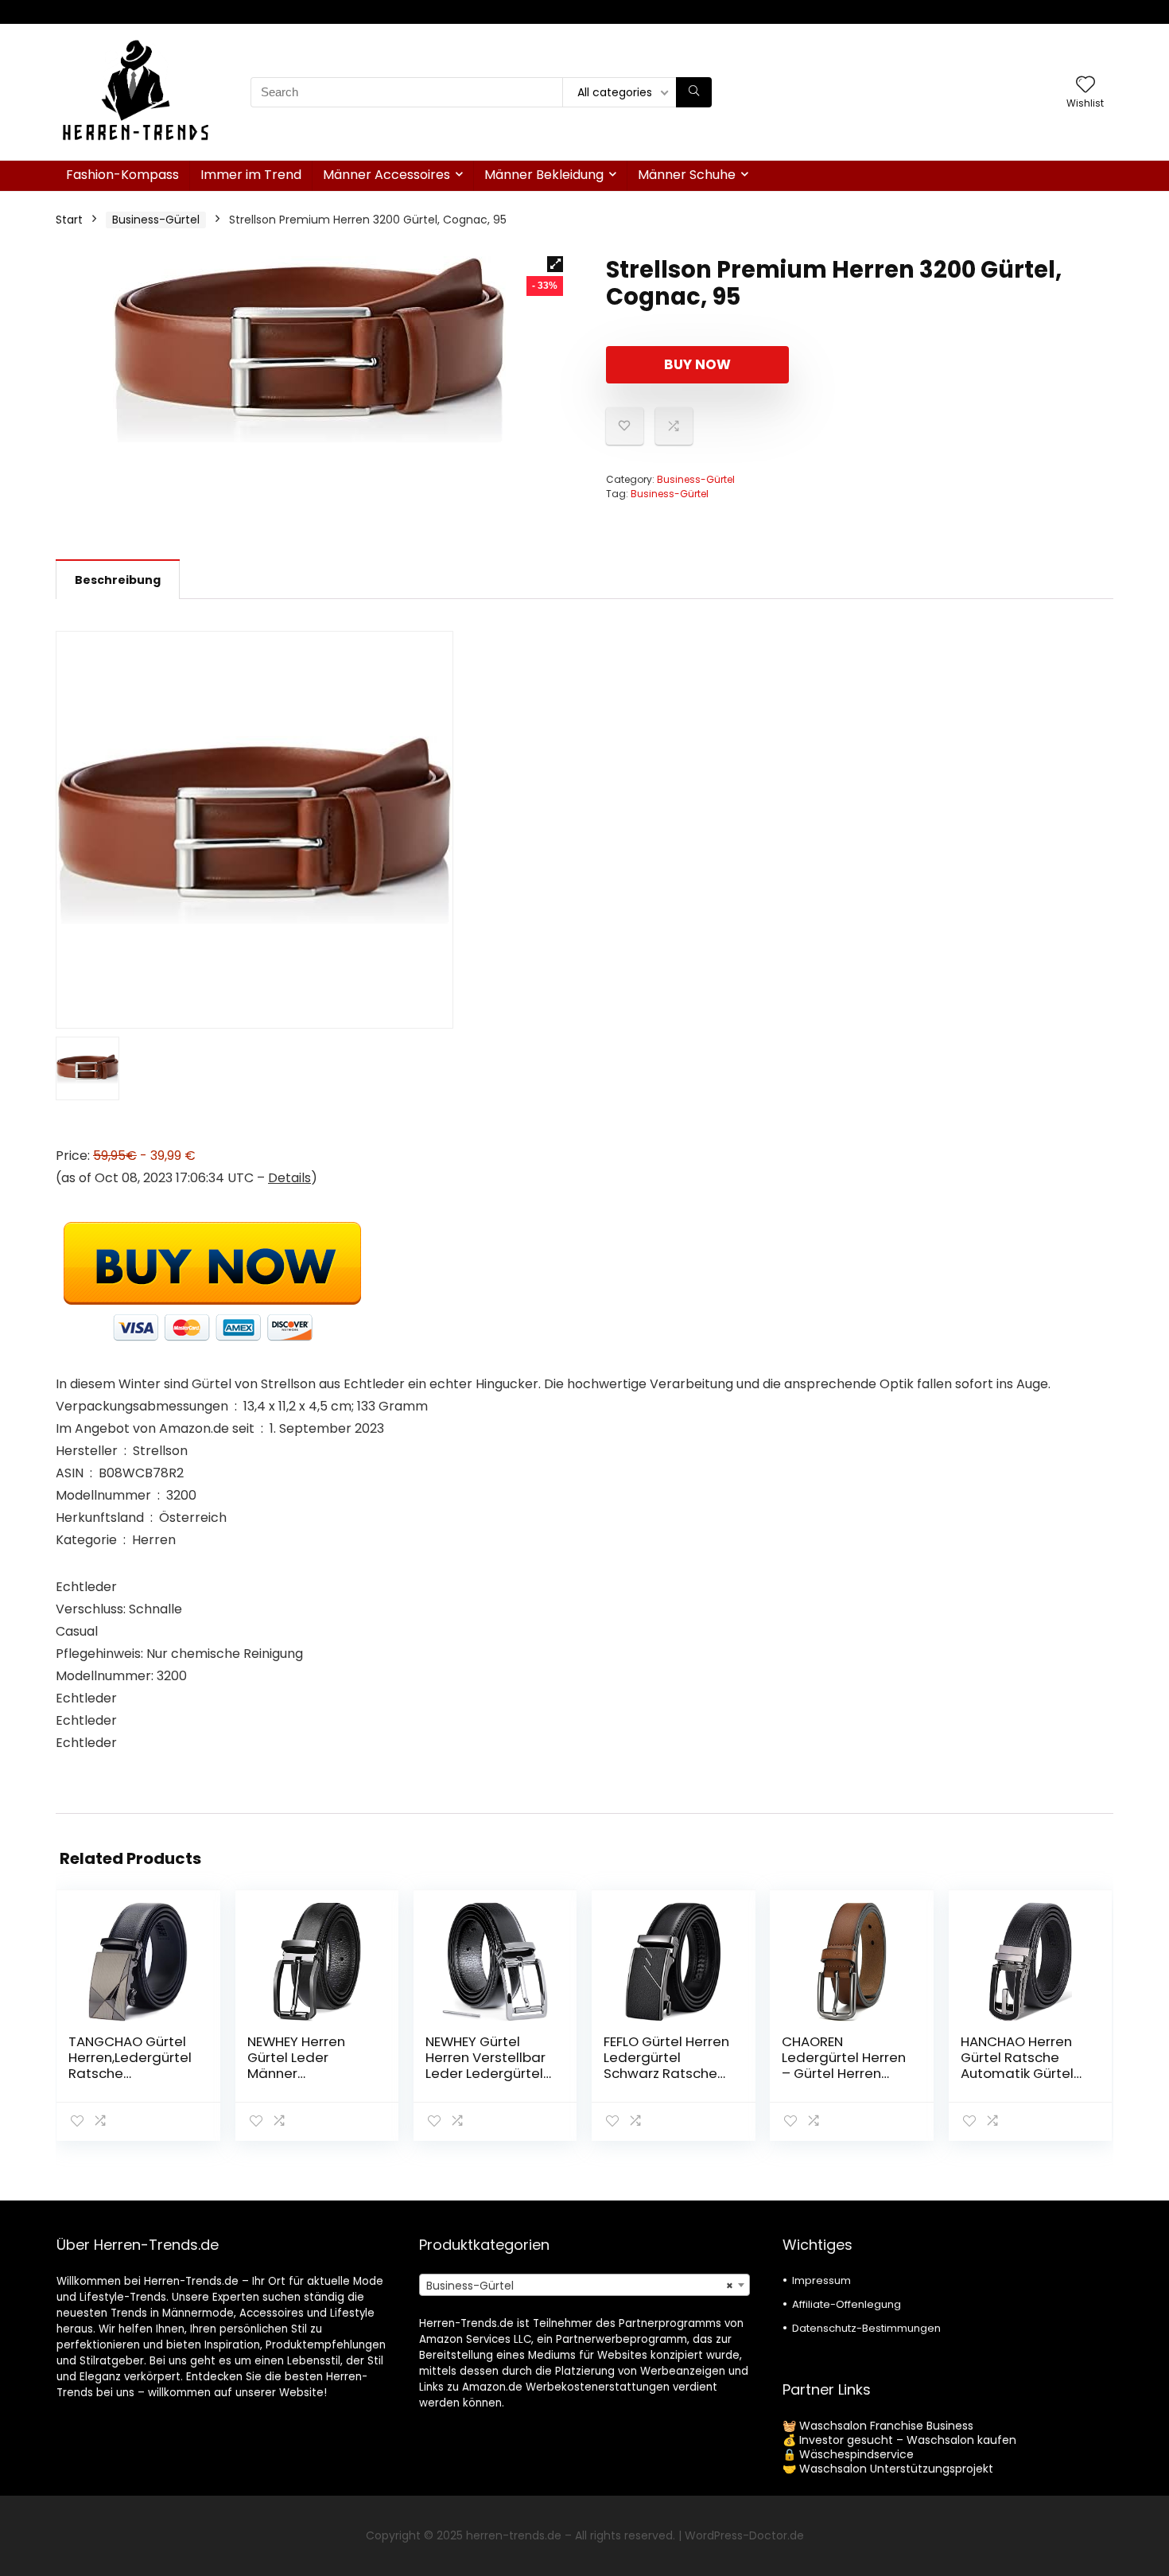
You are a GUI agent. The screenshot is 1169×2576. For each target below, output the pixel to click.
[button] (555, 264)
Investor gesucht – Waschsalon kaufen (908, 2440)
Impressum (821, 2280)
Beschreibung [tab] (118, 580)
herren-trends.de (514, 2535)
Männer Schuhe (687, 175)
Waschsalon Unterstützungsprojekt (896, 2469)
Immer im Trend (251, 175)
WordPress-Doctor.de (744, 2535)
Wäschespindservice (856, 2454)
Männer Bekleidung (544, 175)
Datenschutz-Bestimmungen (866, 2328)
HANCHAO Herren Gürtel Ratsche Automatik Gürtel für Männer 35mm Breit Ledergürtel (1020, 2073)
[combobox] (584, 2285)
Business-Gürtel (156, 220)
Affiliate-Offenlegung (847, 2304)
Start (69, 220)
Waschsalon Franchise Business (886, 2426)
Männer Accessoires (386, 175)
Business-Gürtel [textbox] (579, 2286)
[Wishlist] (1085, 86)
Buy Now (697, 364)
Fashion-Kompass (122, 175)
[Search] (694, 92)
